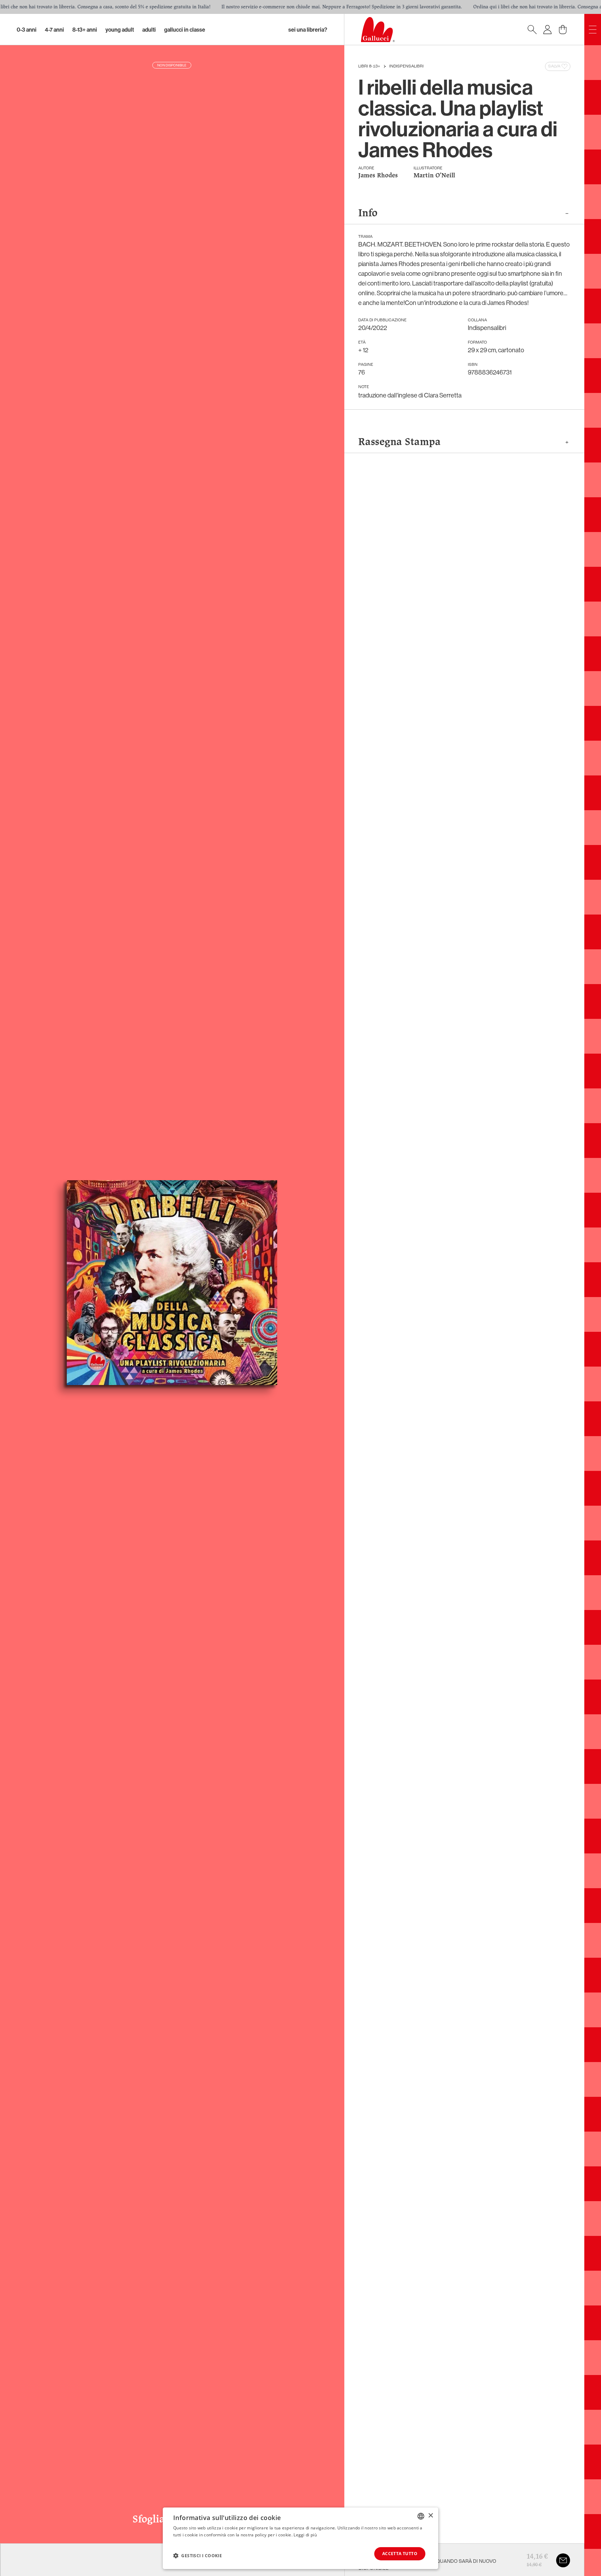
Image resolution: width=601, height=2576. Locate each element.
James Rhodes (378, 176)
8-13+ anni (85, 30)
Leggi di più (305, 2535)
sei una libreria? (308, 30)
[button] (198, 2555)
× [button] (430, 2516)
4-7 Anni (54, 30)
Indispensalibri (406, 66)
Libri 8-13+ (369, 66)
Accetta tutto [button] (400, 2554)
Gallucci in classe (185, 30)
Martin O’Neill (434, 176)
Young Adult (120, 30)
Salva (554, 66)
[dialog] (300, 2538)
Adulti (149, 30)
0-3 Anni (27, 30)
